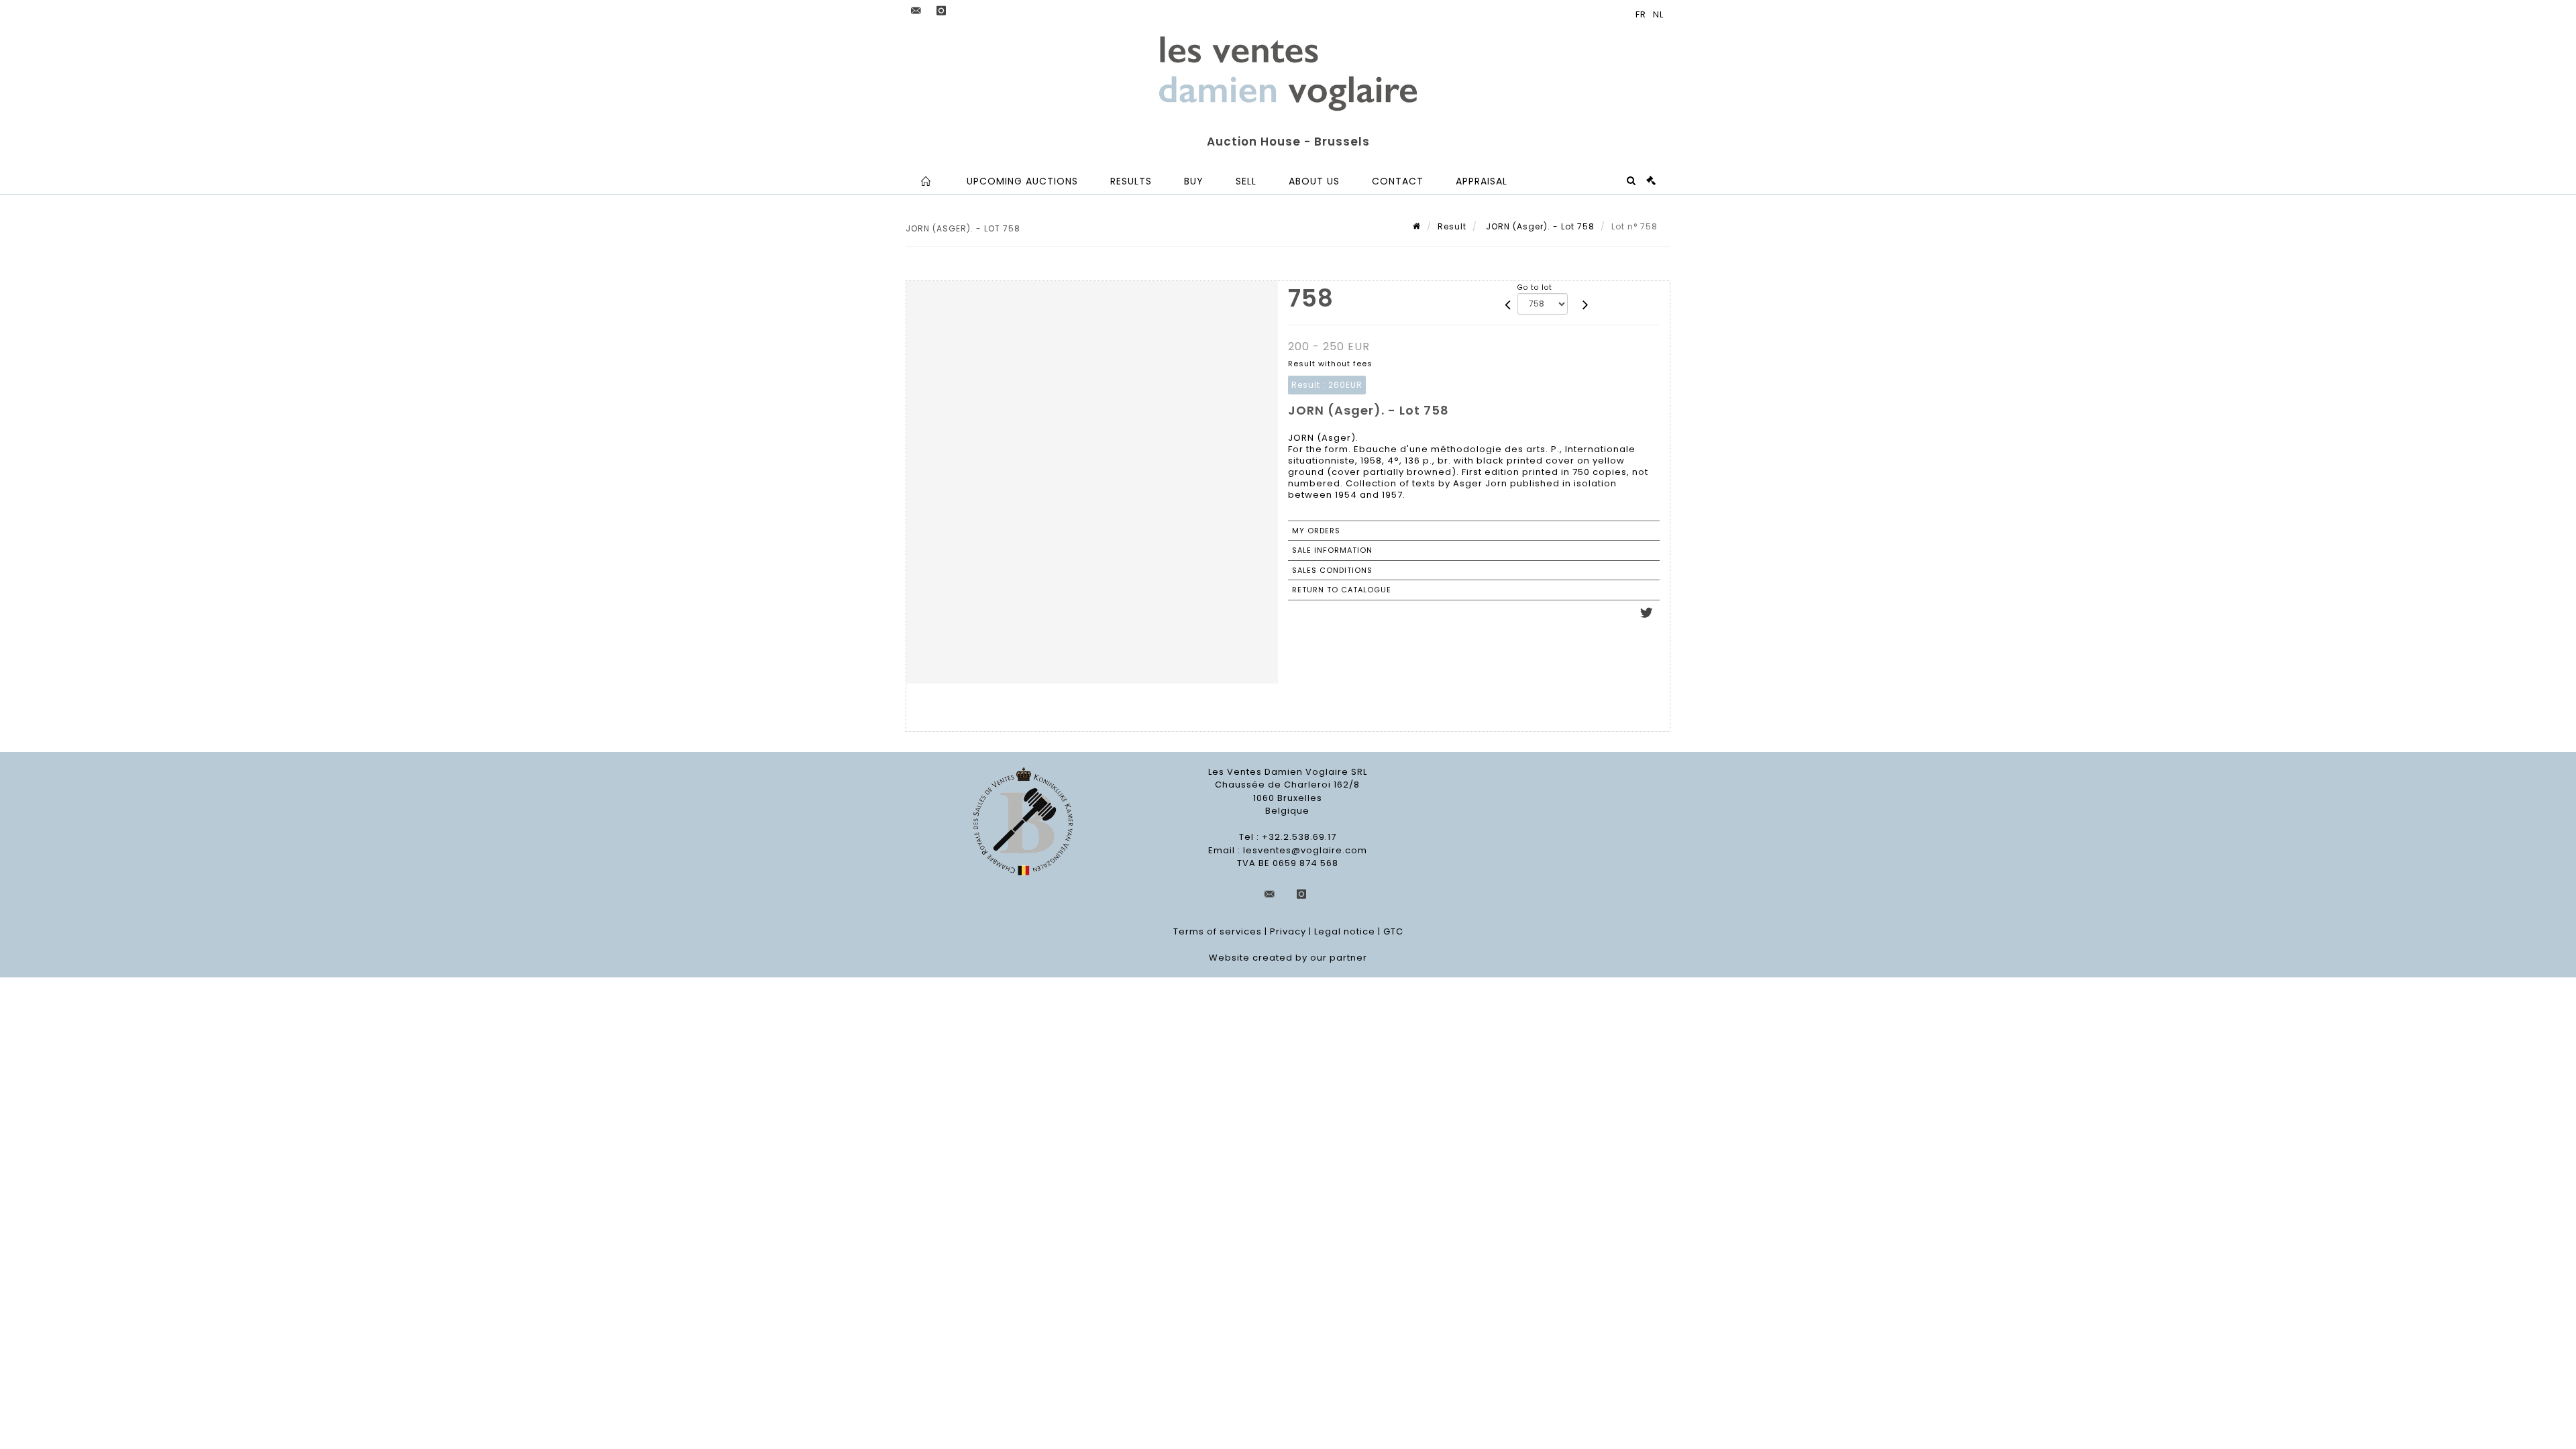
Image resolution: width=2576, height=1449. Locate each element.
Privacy (1288, 931)
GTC (1393, 931)
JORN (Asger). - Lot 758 (1539, 226)
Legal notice (1345, 931)
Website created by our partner (1288, 958)
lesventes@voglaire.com (1305, 850)
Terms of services (1218, 931)
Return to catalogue (1342, 590)
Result (1452, 226)
